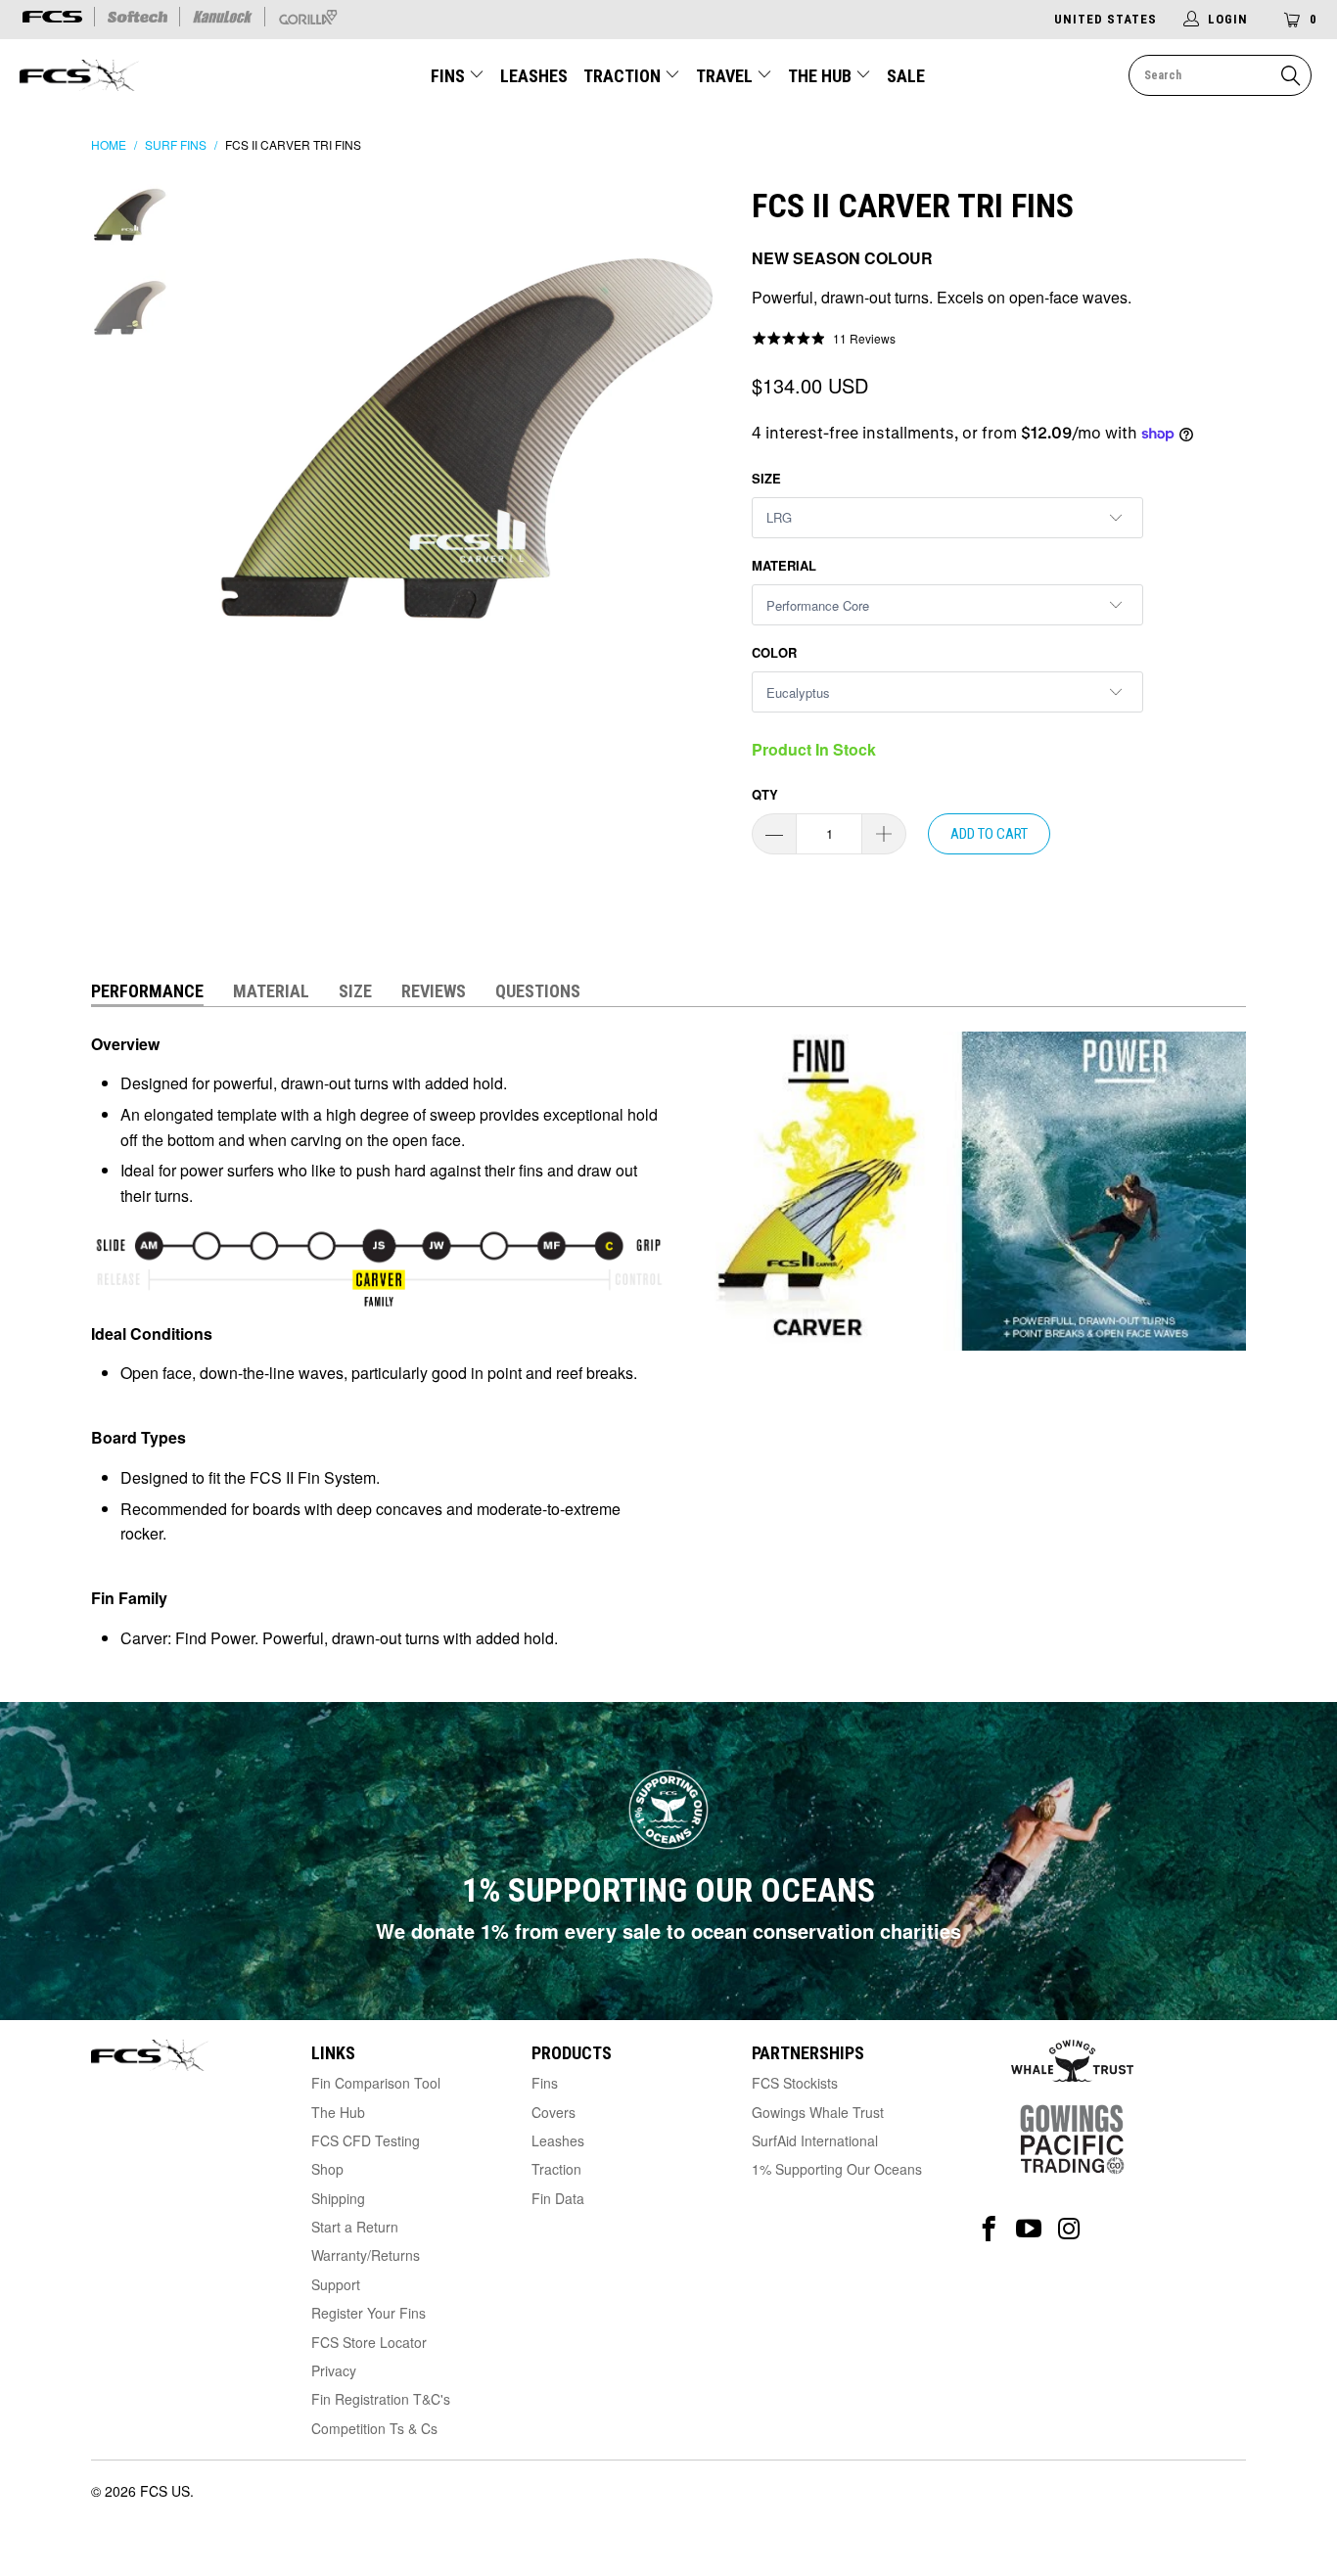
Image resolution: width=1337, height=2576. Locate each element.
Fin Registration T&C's (381, 2399)
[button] (824, 338)
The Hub (822, 76)
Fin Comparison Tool (376, 2083)
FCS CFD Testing (366, 2140)
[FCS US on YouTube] (1029, 2229)
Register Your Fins (369, 2313)
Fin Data (558, 2198)
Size (766, 478)
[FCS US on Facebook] (989, 2229)
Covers (553, 2112)
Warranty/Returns (366, 2255)
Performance (147, 991)
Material (784, 565)
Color (774, 652)
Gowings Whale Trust (818, 2112)
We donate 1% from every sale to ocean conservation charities (668, 1931)
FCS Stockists (795, 2083)
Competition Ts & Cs (374, 2428)
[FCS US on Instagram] (1069, 2229)
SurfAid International (815, 2140)
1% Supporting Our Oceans (837, 2169)
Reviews (434, 991)
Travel (724, 76)
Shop (327, 2169)
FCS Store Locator (369, 2342)
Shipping (338, 2198)
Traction (624, 76)
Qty (765, 794)
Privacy (334, 2370)
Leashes (534, 76)
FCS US (165, 2491)
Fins (448, 76)
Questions (538, 991)
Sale (906, 76)
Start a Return (355, 2227)
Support (336, 2284)
